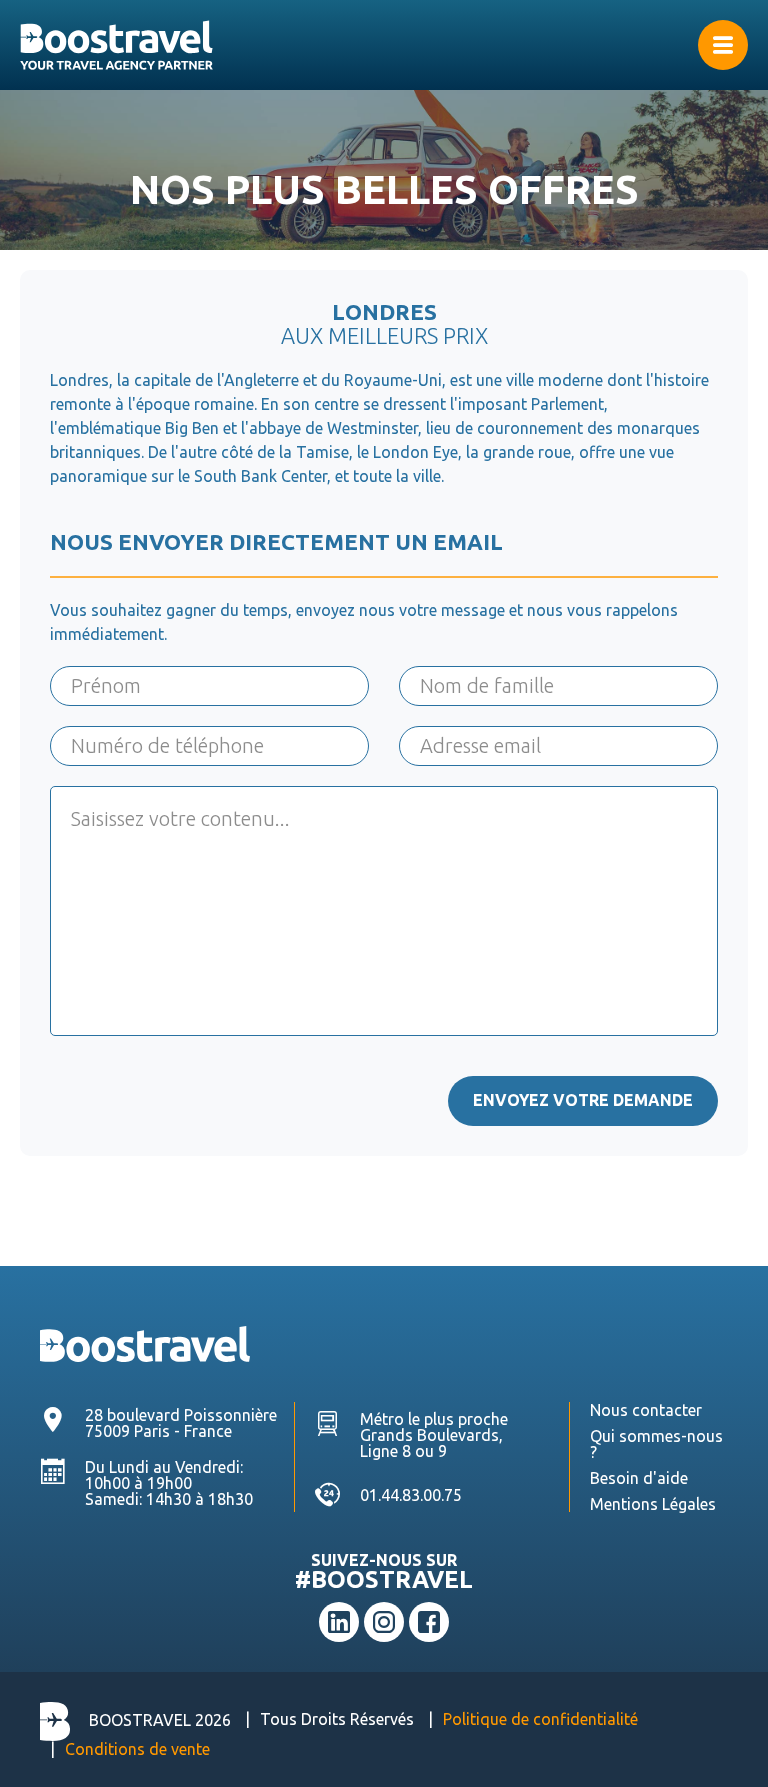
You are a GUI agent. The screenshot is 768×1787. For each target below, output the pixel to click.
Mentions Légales (653, 1504)
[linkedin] (339, 1622)
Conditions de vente (137, 1749)
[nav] (723, 45)
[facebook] (429, 1622)
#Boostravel (384, 1579)
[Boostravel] (145, 1342)
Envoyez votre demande (583, 1100)
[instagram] (384, 1622)
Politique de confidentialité (540, 1719)
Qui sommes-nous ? (656, 1444)
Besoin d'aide (639, 1478)
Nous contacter (646, 1410)
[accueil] (384, 45)
